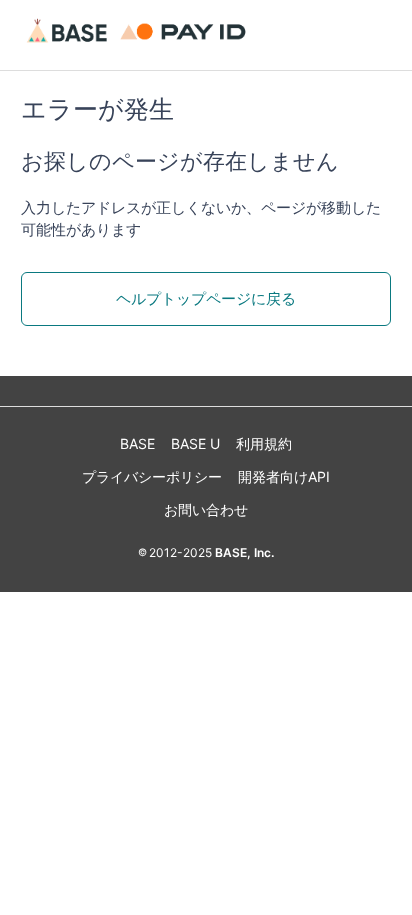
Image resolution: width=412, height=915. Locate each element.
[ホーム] (139, 44)
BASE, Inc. (243, 552)
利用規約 (264, 443)
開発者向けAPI (284, 476)
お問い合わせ (206, 509)
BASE (137, 443)
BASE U (195, 443)
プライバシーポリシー (152, 476)
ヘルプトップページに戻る (206, 298)
